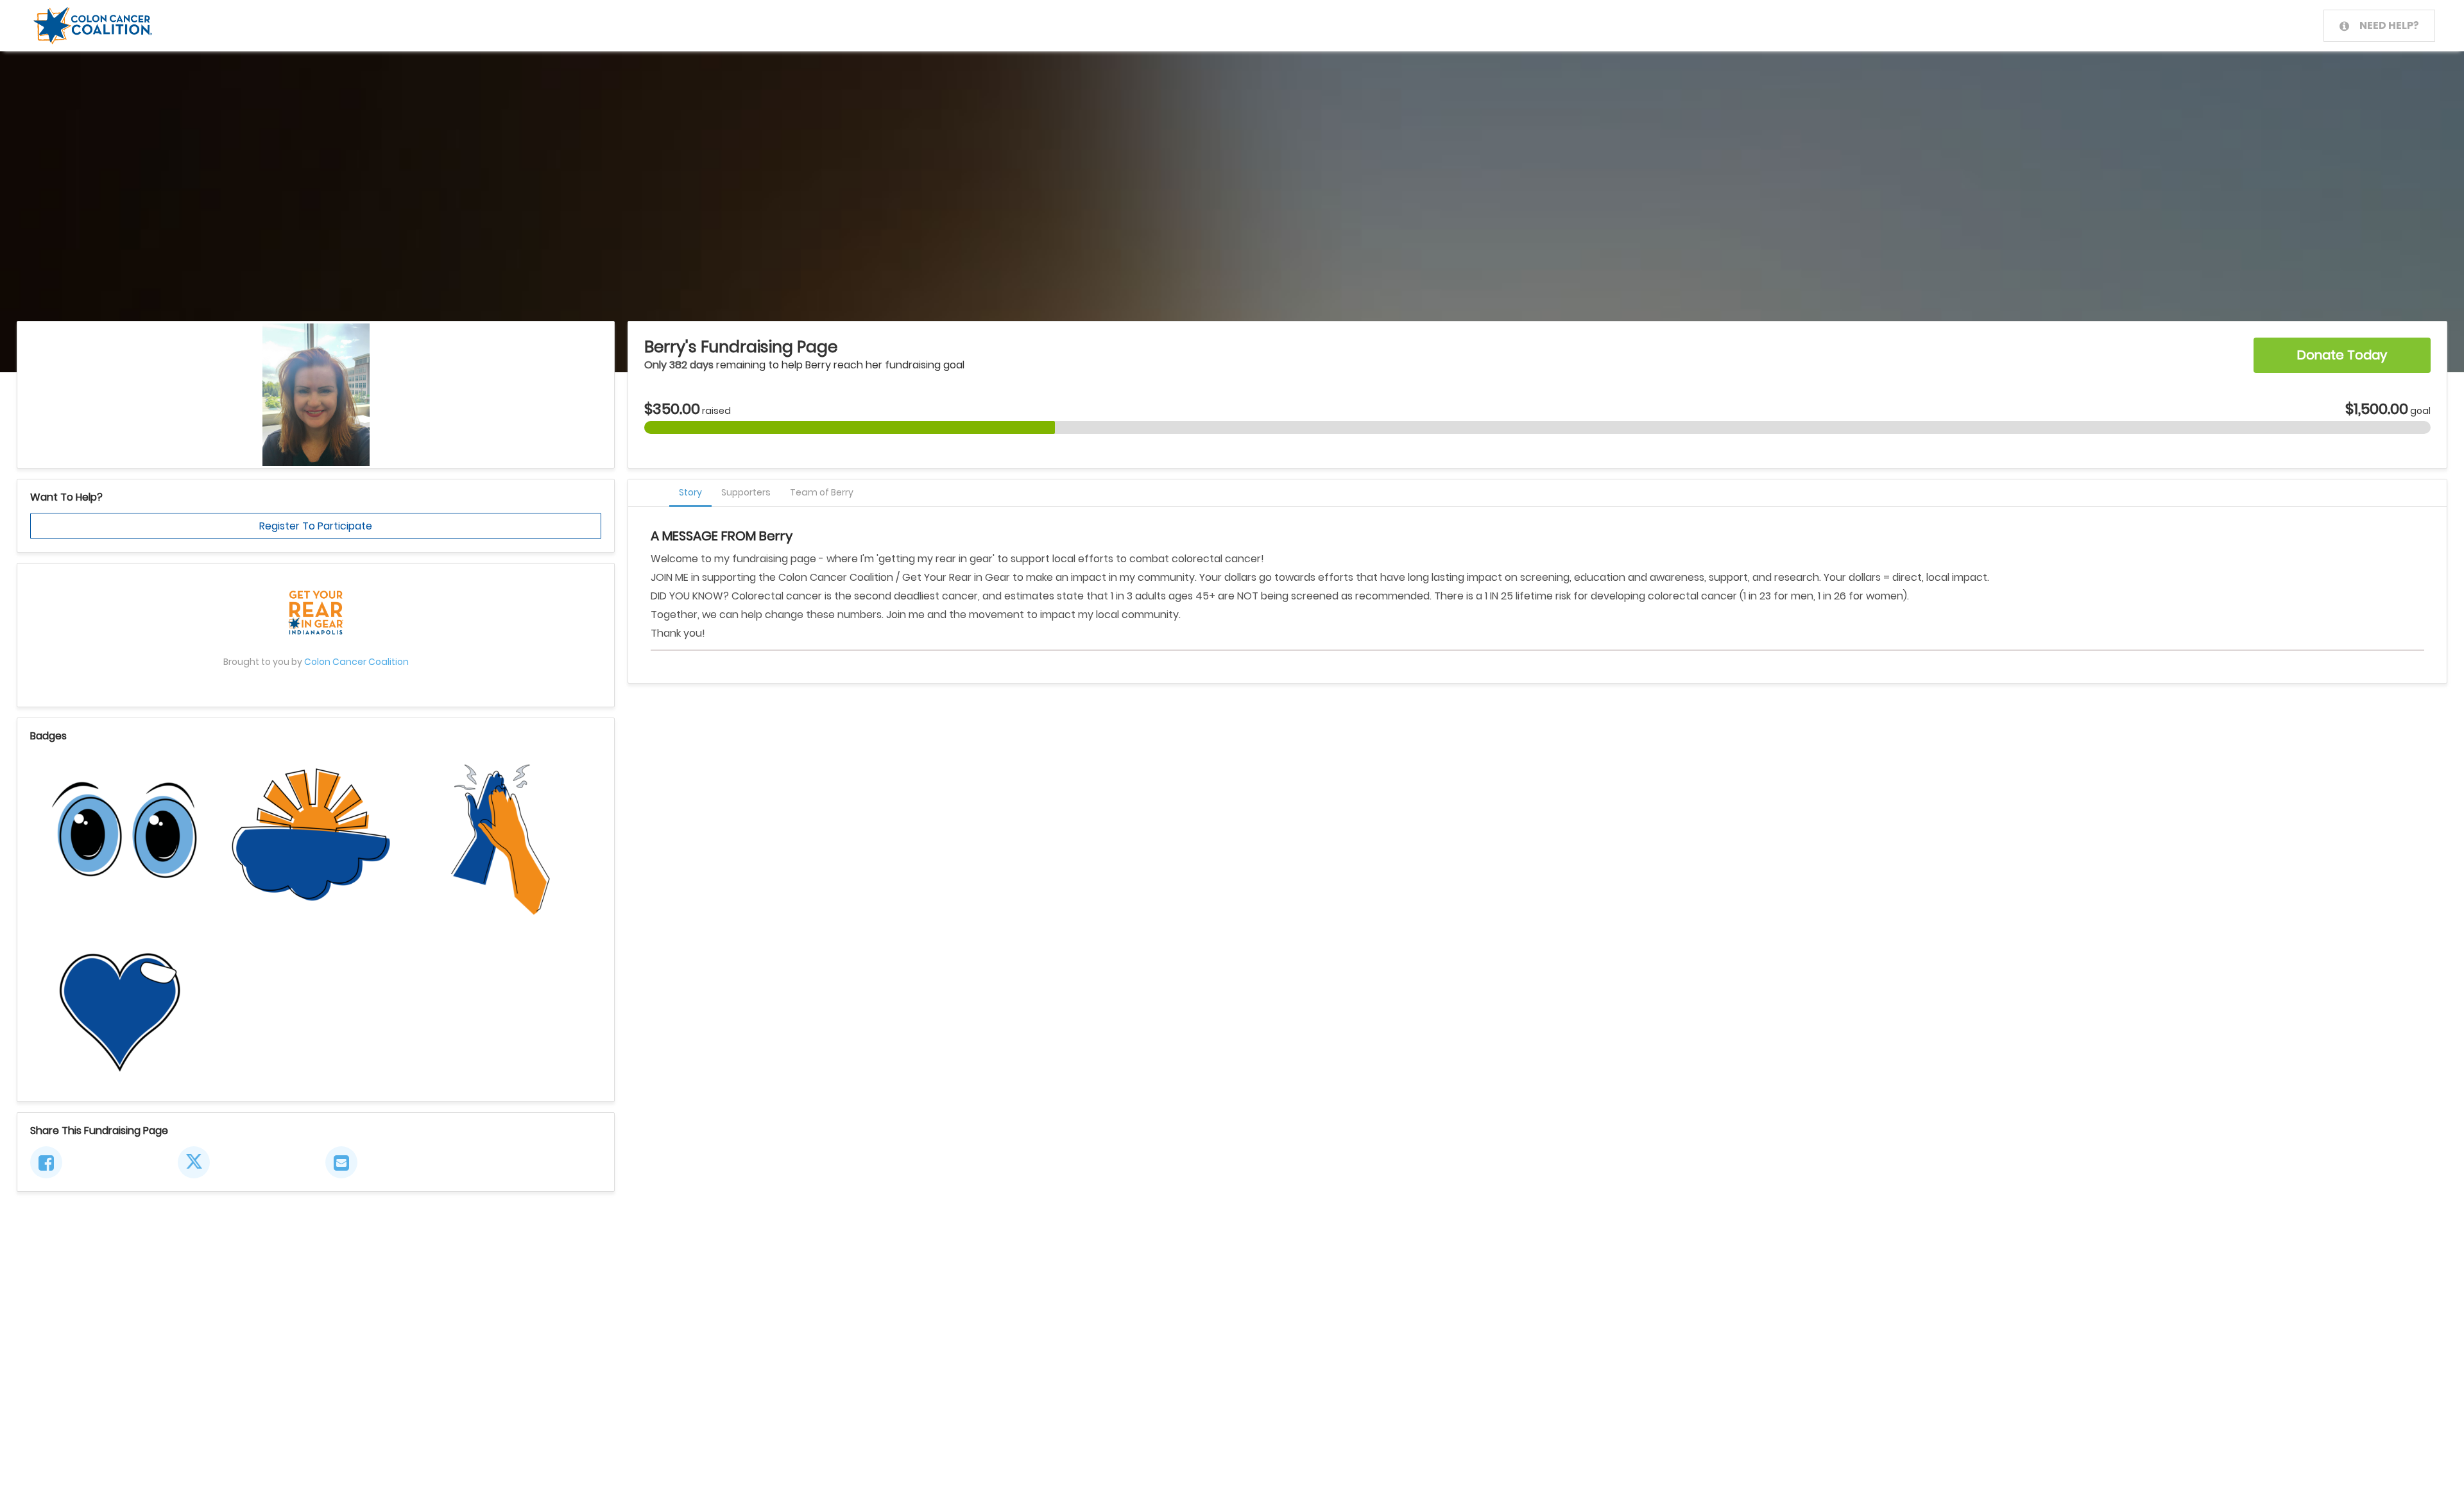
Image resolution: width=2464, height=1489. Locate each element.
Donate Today (2342, 355)
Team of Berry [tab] (822, 492)
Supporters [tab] (746, 492)
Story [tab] (690, 492)
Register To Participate (316, 526)
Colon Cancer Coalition (356, 662)
